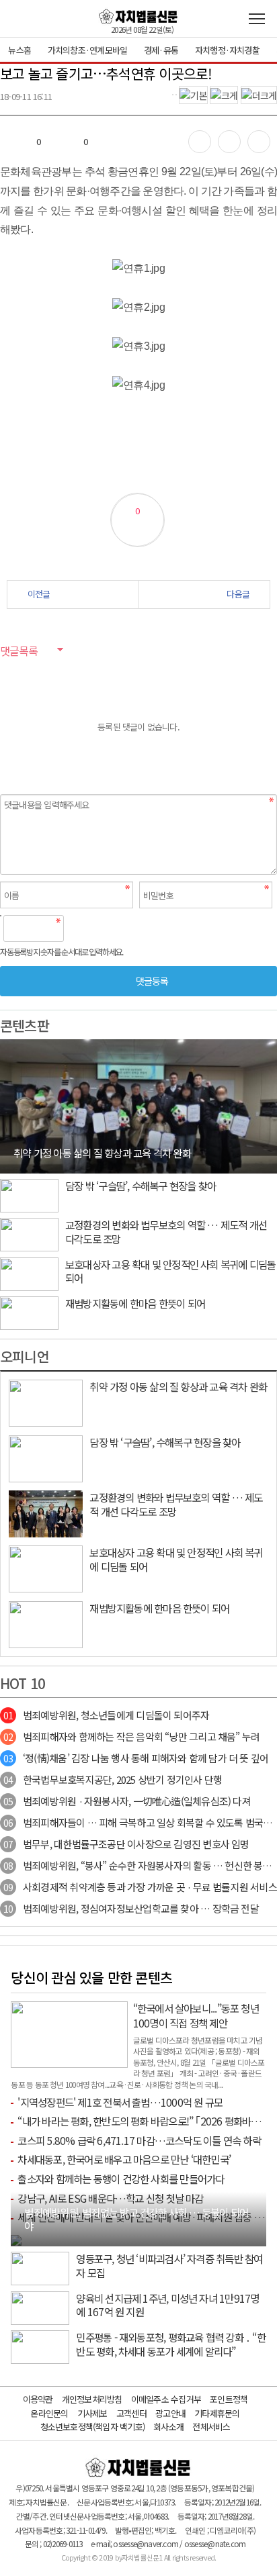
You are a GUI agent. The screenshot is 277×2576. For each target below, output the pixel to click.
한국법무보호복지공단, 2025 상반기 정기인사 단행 (113, 1779)
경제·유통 (161, 50)
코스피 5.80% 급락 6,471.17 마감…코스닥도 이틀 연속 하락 (139, 2140)
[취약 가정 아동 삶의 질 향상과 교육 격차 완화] (138, 1105)
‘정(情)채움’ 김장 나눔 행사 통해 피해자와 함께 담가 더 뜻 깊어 (136, 1758)
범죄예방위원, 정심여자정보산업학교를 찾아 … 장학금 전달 (131, 1908)
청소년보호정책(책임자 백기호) (93, 2427)
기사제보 (92, 2413)
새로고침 (108, 928)
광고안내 (170, 2413)
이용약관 (38, 2399)
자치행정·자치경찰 (227, 50)
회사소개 (168, 2427)
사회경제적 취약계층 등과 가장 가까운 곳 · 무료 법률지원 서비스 (140, 1887)
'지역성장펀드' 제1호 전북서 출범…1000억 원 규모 (120, 2102)
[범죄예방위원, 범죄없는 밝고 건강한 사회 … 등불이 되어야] (16, 2239)
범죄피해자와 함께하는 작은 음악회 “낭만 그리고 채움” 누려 (131, 1736)
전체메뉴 (257, 19)
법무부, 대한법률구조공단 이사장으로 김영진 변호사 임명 (126, 1844)
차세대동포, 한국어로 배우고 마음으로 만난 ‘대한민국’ (124, 2159)
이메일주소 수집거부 (166, 2399)
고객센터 (131, 2413)
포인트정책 (229, 2399)
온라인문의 (49, 2413)
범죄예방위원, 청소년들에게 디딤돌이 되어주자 (106, 1715)
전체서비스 (211, 2427)
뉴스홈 (19, 50)
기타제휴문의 (217, 2413)
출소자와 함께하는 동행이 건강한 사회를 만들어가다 (121, 2179)
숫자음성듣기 (79, 928)
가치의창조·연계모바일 (87, 50)
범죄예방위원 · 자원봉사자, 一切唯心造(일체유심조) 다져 (127, 1801)
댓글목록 (19, 651)
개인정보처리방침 (92, 2399)
